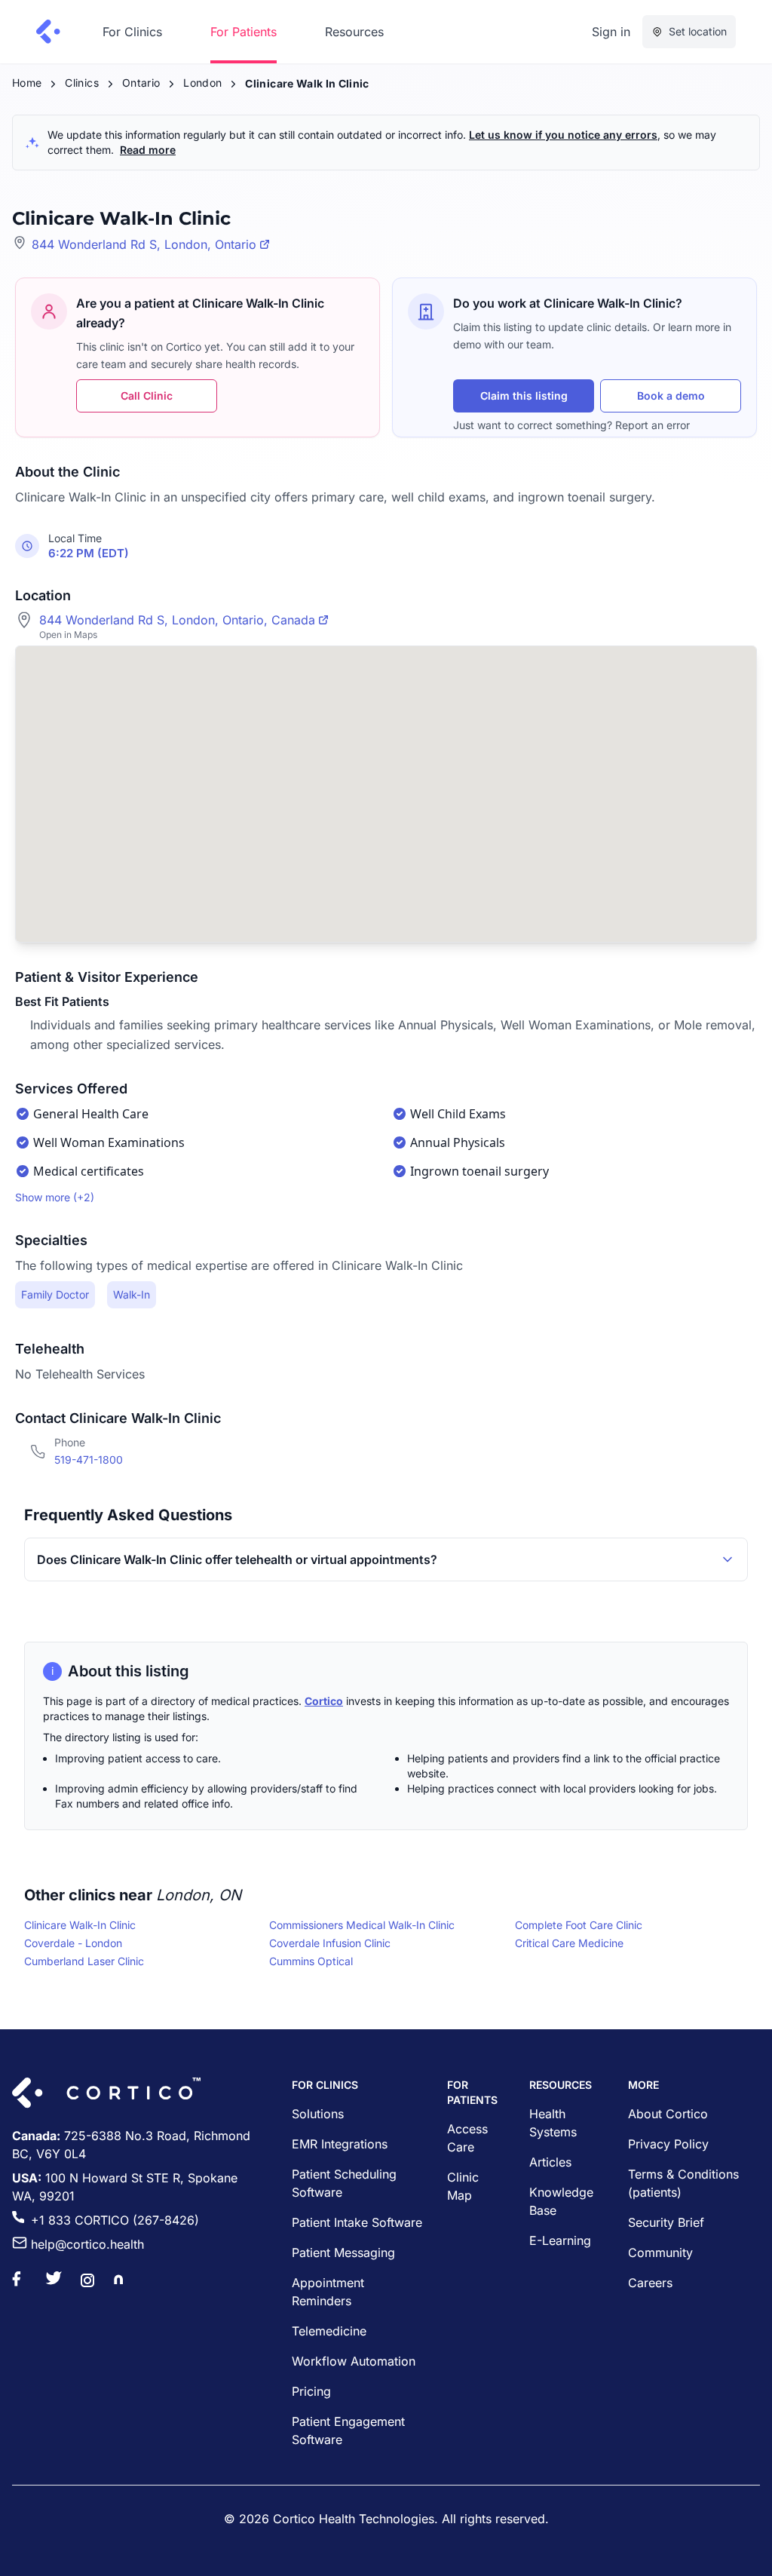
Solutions (318, 2114)
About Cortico (668, 2114)
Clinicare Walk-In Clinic (80, 1925)
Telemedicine (329, 2331)
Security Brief (666, 2222)
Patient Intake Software (357, 2222)
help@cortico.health (87, 2244)
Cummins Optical (311, 1961)
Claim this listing (524, 396)
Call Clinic (147, 396)
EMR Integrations (340, 2144)
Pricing (311, 2391)
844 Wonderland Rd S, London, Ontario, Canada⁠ (177, 620)
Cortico (324, 1701)
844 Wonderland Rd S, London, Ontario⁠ (144, 244)
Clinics (81, 83)
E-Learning (560, 2240)
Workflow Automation (354, 2361)
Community (660, 2252)
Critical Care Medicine (569, 1943)
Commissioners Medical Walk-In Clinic (362, 1925)
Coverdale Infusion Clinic (330, 1943)
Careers (650, 2283)
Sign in (611, 32)
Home (27, 83)
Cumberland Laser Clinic (84, 1961)
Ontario (141, 83)
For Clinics (132, 32)
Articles (550, 2162)
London (202, 83)
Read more (148, 150)
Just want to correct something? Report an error (571, 425)
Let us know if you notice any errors (563, 135)
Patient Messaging (343, 2252)
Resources (354, 32)
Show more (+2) (55, 1197)
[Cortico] (48, 32)
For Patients (244, 32)
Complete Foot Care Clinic (579, 1925)
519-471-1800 (89, 1460)
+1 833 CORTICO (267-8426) (115, 2220)
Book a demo (671, 396)
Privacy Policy (668, 2144)
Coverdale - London (73, 1943)
